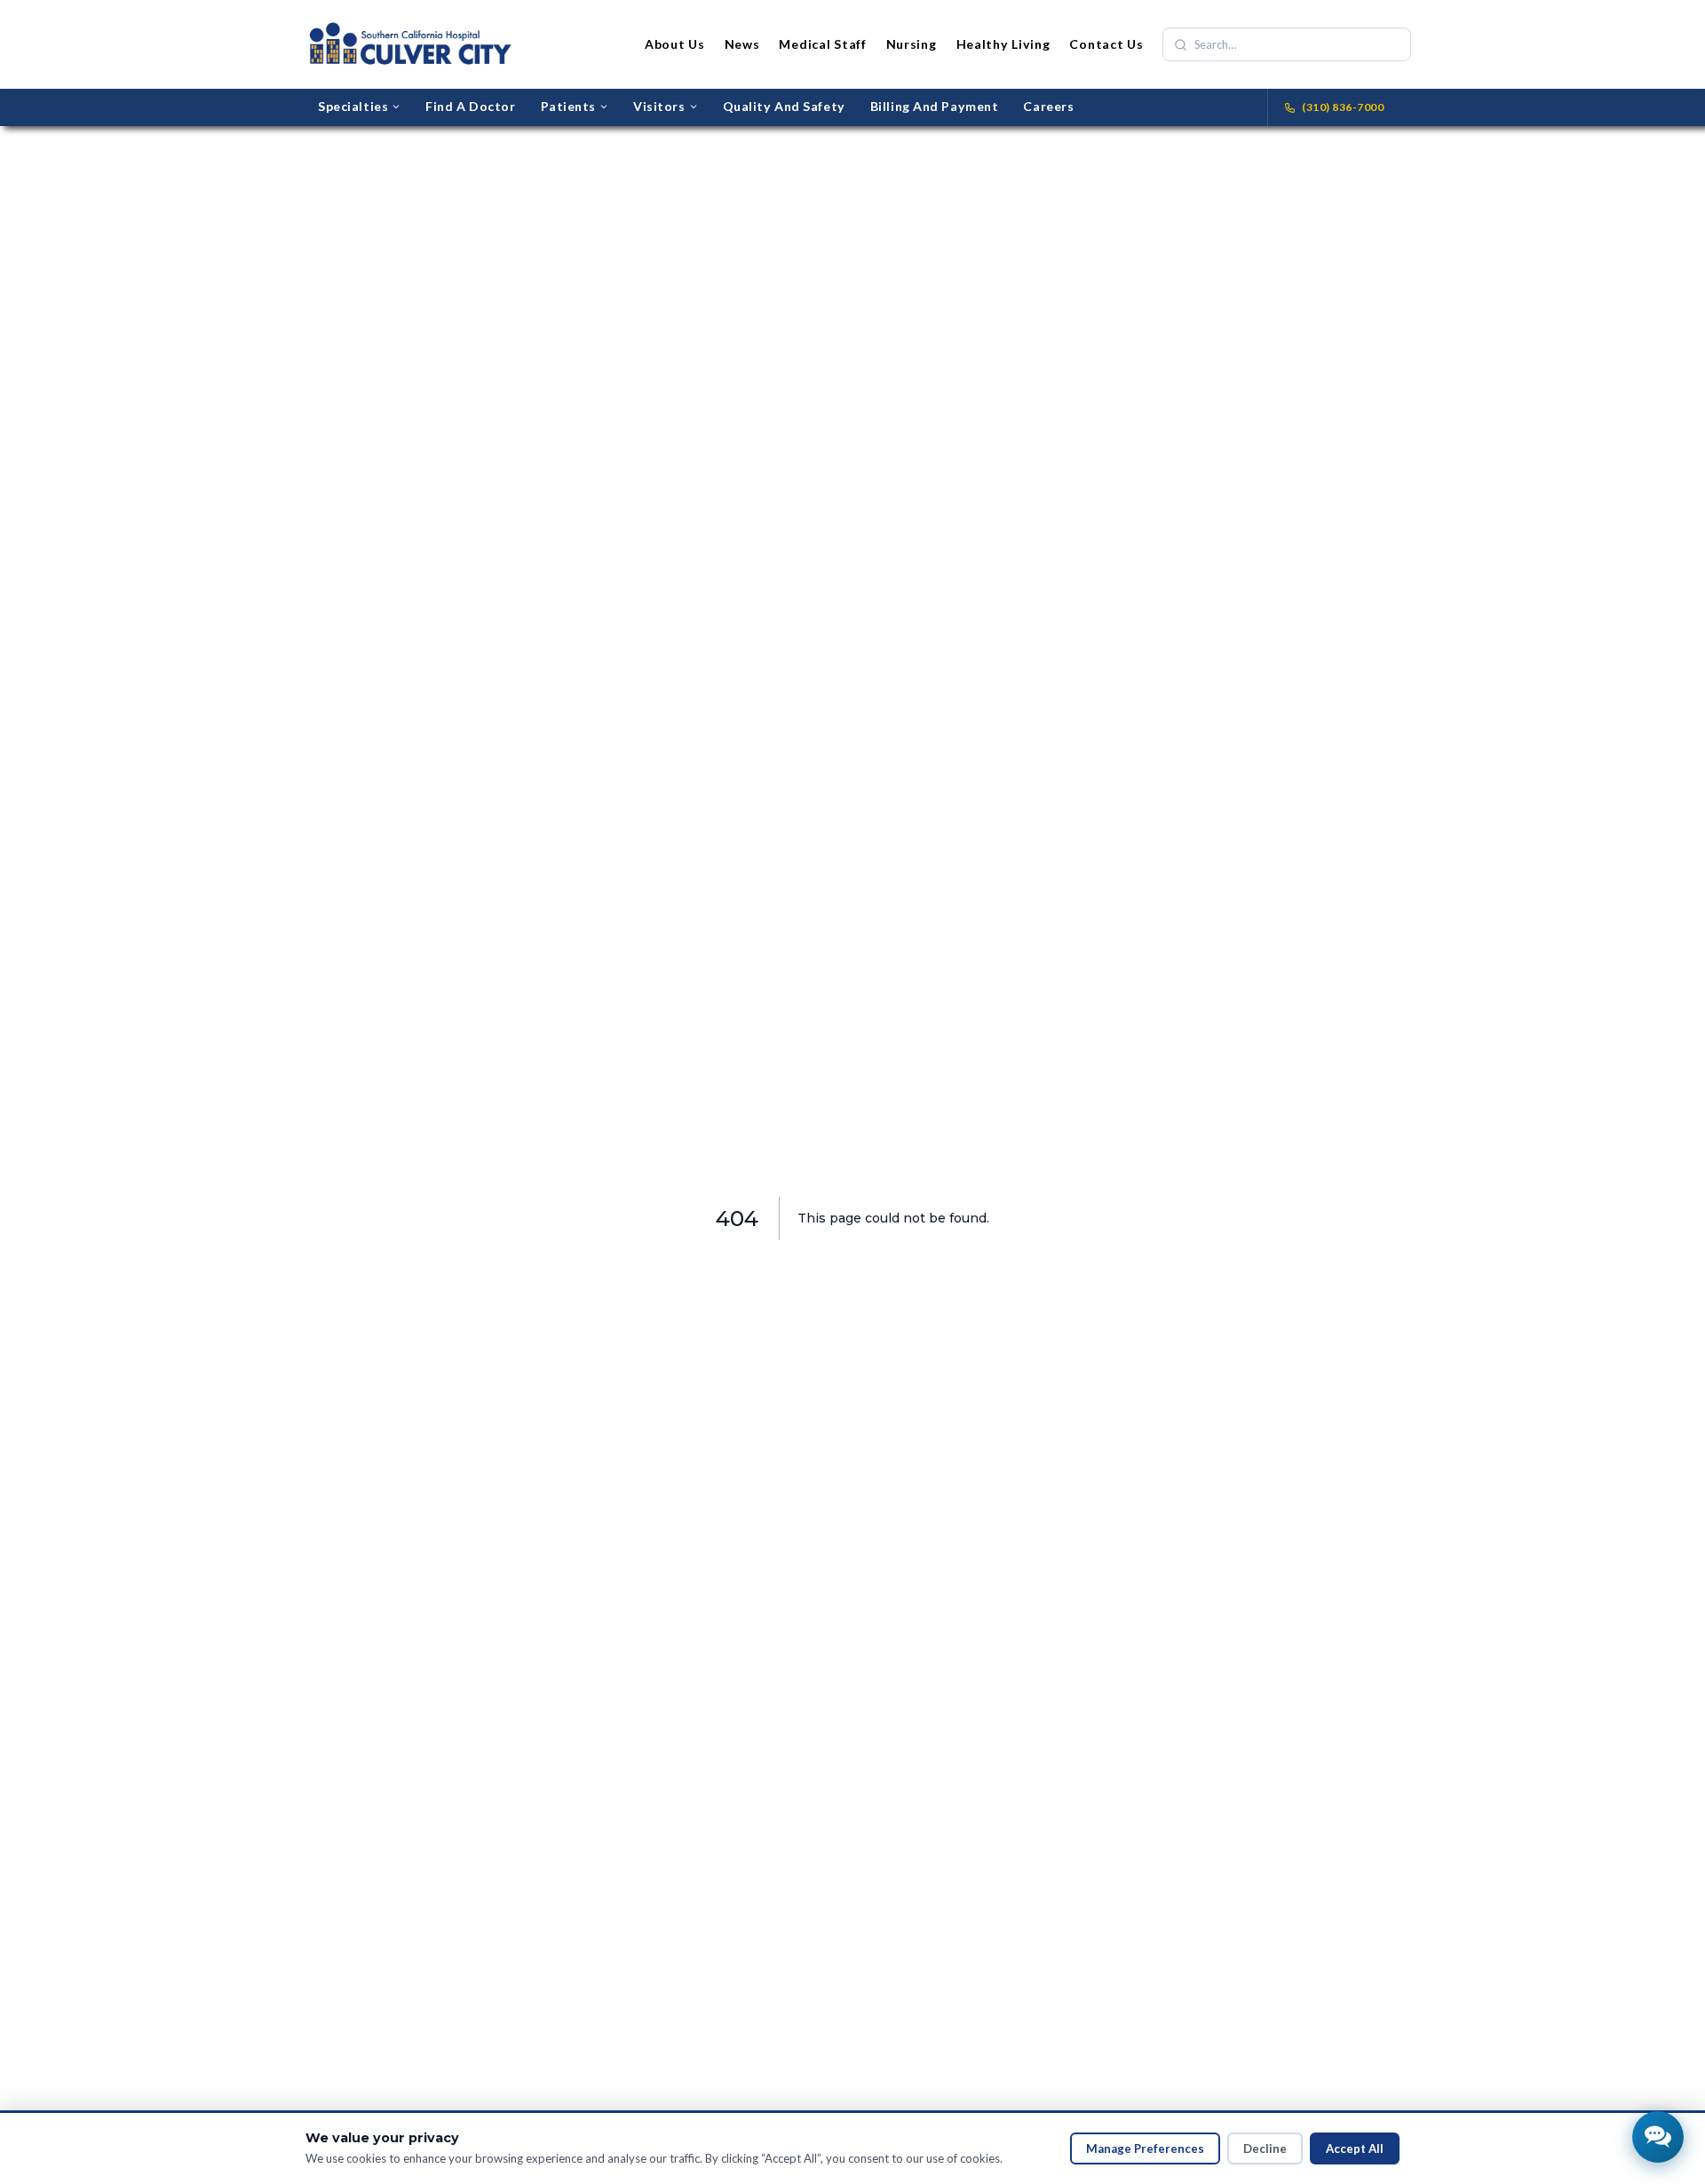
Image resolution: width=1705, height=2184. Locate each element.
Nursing (912, 44)
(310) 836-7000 (1343, 107)
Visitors (659, 106)
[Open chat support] (1658, 2137)
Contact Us (1106, 44)
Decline (1265, 2148)
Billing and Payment (935, 106)
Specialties (353, 106)
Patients (569, 106)
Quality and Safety (784, 106)
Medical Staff (822, 44)
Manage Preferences (1145, 2148)
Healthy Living (1003, 44)
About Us (675, 44)
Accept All (1355, 2148)
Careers (1048, 106)
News (742, 44)
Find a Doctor (470, 106)
